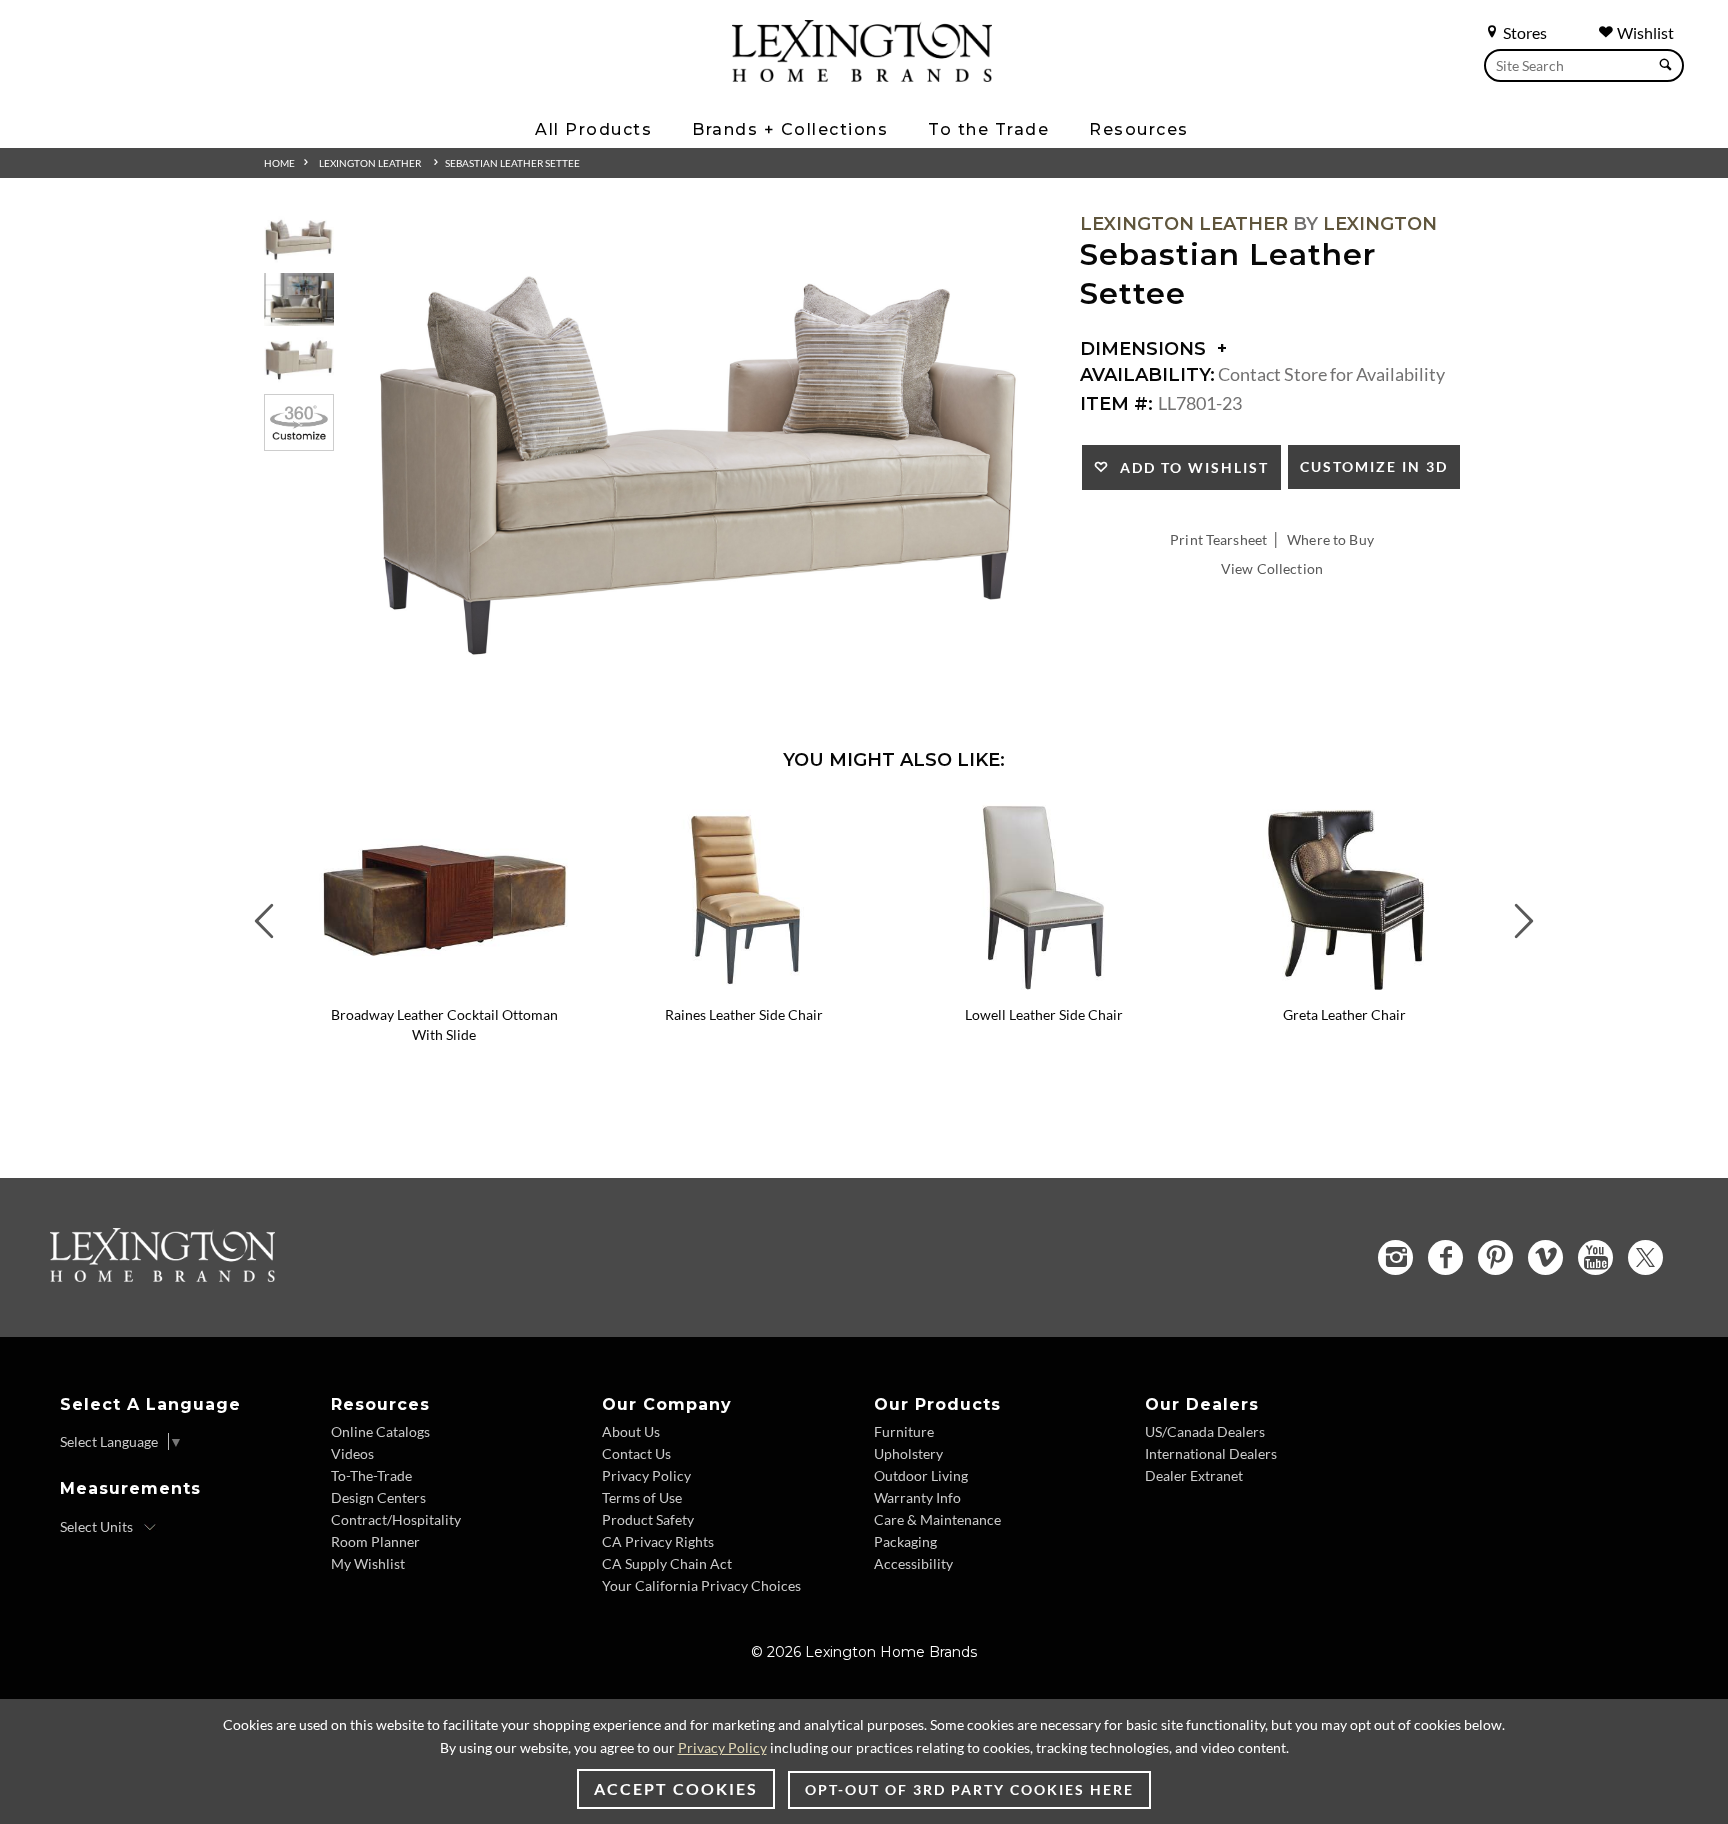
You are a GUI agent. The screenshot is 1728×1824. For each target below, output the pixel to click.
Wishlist (1644, 32)
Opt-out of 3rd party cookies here (969, 1789)
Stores (1523, 32)
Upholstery (908, 1453)
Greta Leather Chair (1344, 1014)
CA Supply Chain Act (667, 1563)
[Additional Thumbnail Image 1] (299, 239)
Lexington (1380, 224)
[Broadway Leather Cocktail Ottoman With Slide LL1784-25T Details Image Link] (444, 988)
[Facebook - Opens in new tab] (1445, 1257)
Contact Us (636, 1453)
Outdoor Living (921, 1475)
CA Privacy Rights (658, 1541)
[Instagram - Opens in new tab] (1395, 1257)
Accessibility (913, 1563)
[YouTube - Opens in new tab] (1595, 1257)
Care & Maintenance (937, 1519)
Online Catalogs (380, 1431)
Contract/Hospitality (396, 1519)
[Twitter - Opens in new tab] (1645, 1257)
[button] (579, 815)
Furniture (904, 1431)
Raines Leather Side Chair (744, 1014)
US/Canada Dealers (1205, 1431)
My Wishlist (368, 1563)
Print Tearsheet (1218, 539)
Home (279, 163)
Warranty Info (917, 1497)
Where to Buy (1330, 539)
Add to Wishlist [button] (1189, 467)
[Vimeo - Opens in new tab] (1545, 1257)
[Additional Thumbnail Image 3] (299, 360)
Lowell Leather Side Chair (1044, 1014)
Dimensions (1145, 349)
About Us (631, 1431)
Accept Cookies (676, 1788)
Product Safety (648, 1519)
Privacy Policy (646, 1475)
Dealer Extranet (1194, 1475)
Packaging (905, 1541)
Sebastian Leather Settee (512, 163)
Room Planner (375, 1541)
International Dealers (1211, 1453)
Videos (352, 1453)
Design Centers (378, 1497)
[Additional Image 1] (700, 466)
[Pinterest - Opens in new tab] (1495, 1257)
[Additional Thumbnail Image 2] (299, 299)
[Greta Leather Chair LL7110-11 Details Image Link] (1344, 988)
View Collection (1272, 568)
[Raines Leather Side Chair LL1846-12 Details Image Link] (744, 988)
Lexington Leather (370, 163)
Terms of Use (642, 1497)
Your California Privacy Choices (701, 1585)
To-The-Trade (371, 1475)
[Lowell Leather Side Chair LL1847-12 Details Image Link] (1044, 988)
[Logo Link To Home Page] (862, 75)
